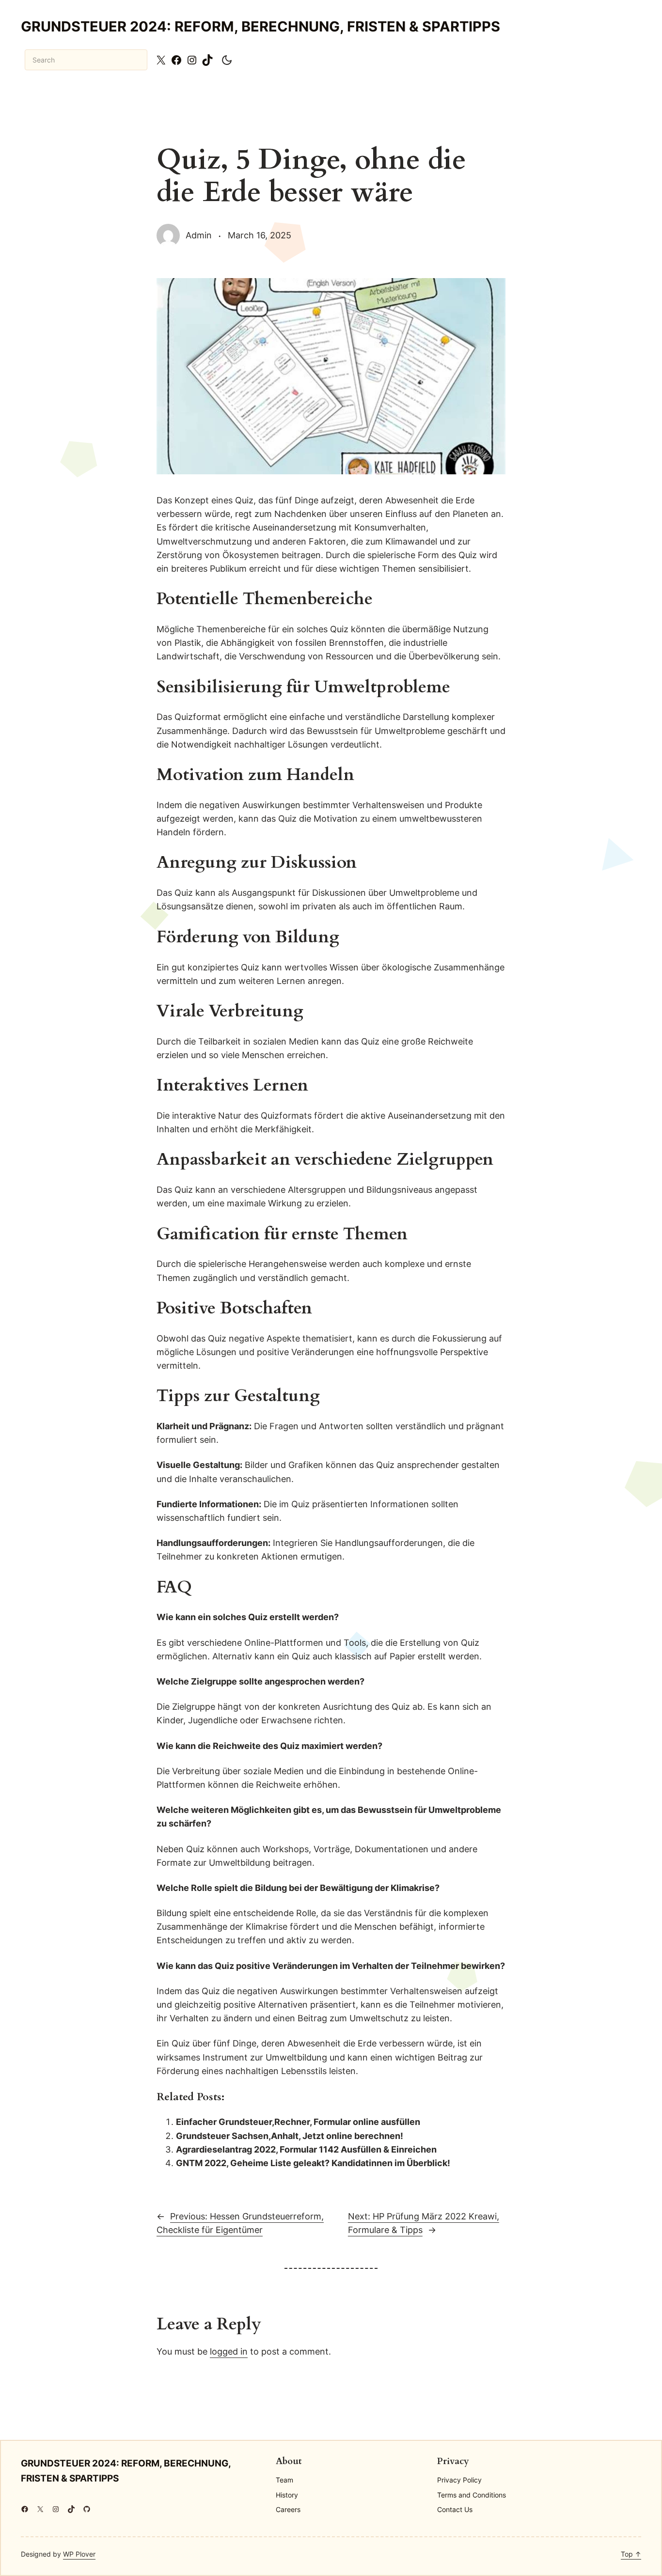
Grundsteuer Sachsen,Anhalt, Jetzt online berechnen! (290, 2136)
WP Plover (79, 2554)
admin (199, 235)
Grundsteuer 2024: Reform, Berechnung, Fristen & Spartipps (260, 26)
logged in (229, 2351)
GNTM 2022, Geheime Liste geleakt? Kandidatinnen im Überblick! (313, 2163)
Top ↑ (631, 2554)
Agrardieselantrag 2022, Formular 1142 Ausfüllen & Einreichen (306, 2149)
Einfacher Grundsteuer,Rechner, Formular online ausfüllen (298, 2122)
